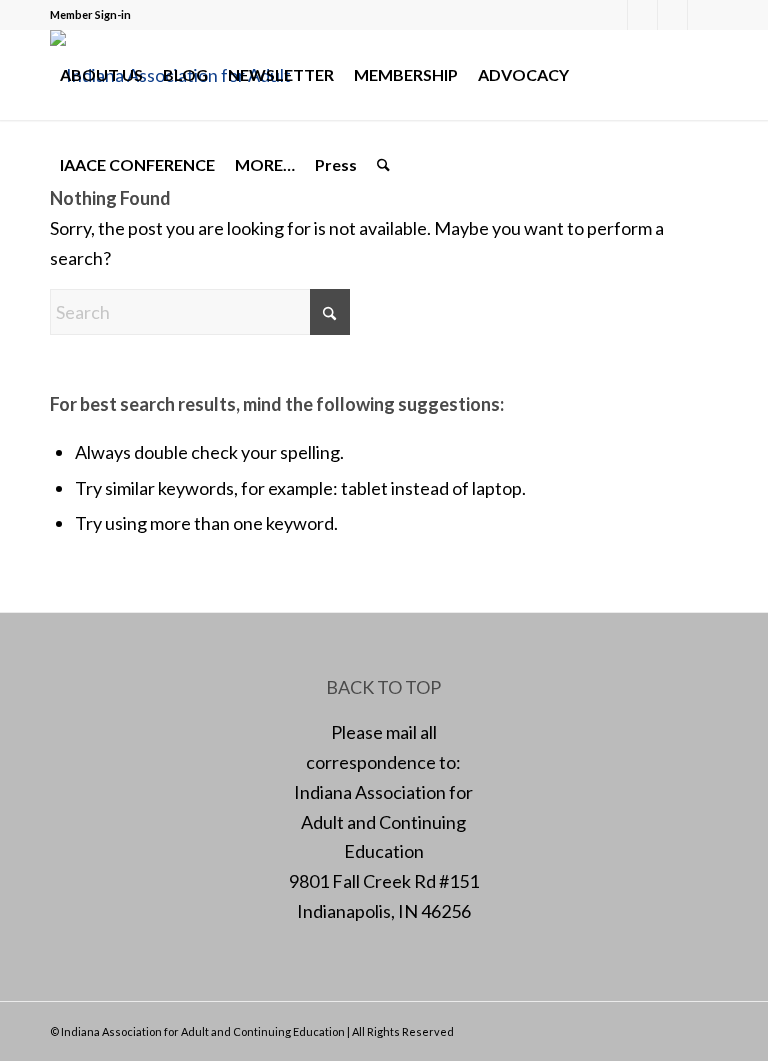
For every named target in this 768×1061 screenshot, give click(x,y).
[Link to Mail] (672, 15)
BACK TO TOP (383, 687)
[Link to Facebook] (612, 15)
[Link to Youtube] (703, 15)
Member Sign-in (90, 14)
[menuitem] (101, 75)
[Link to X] (642, 15)
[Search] (383, 165)
